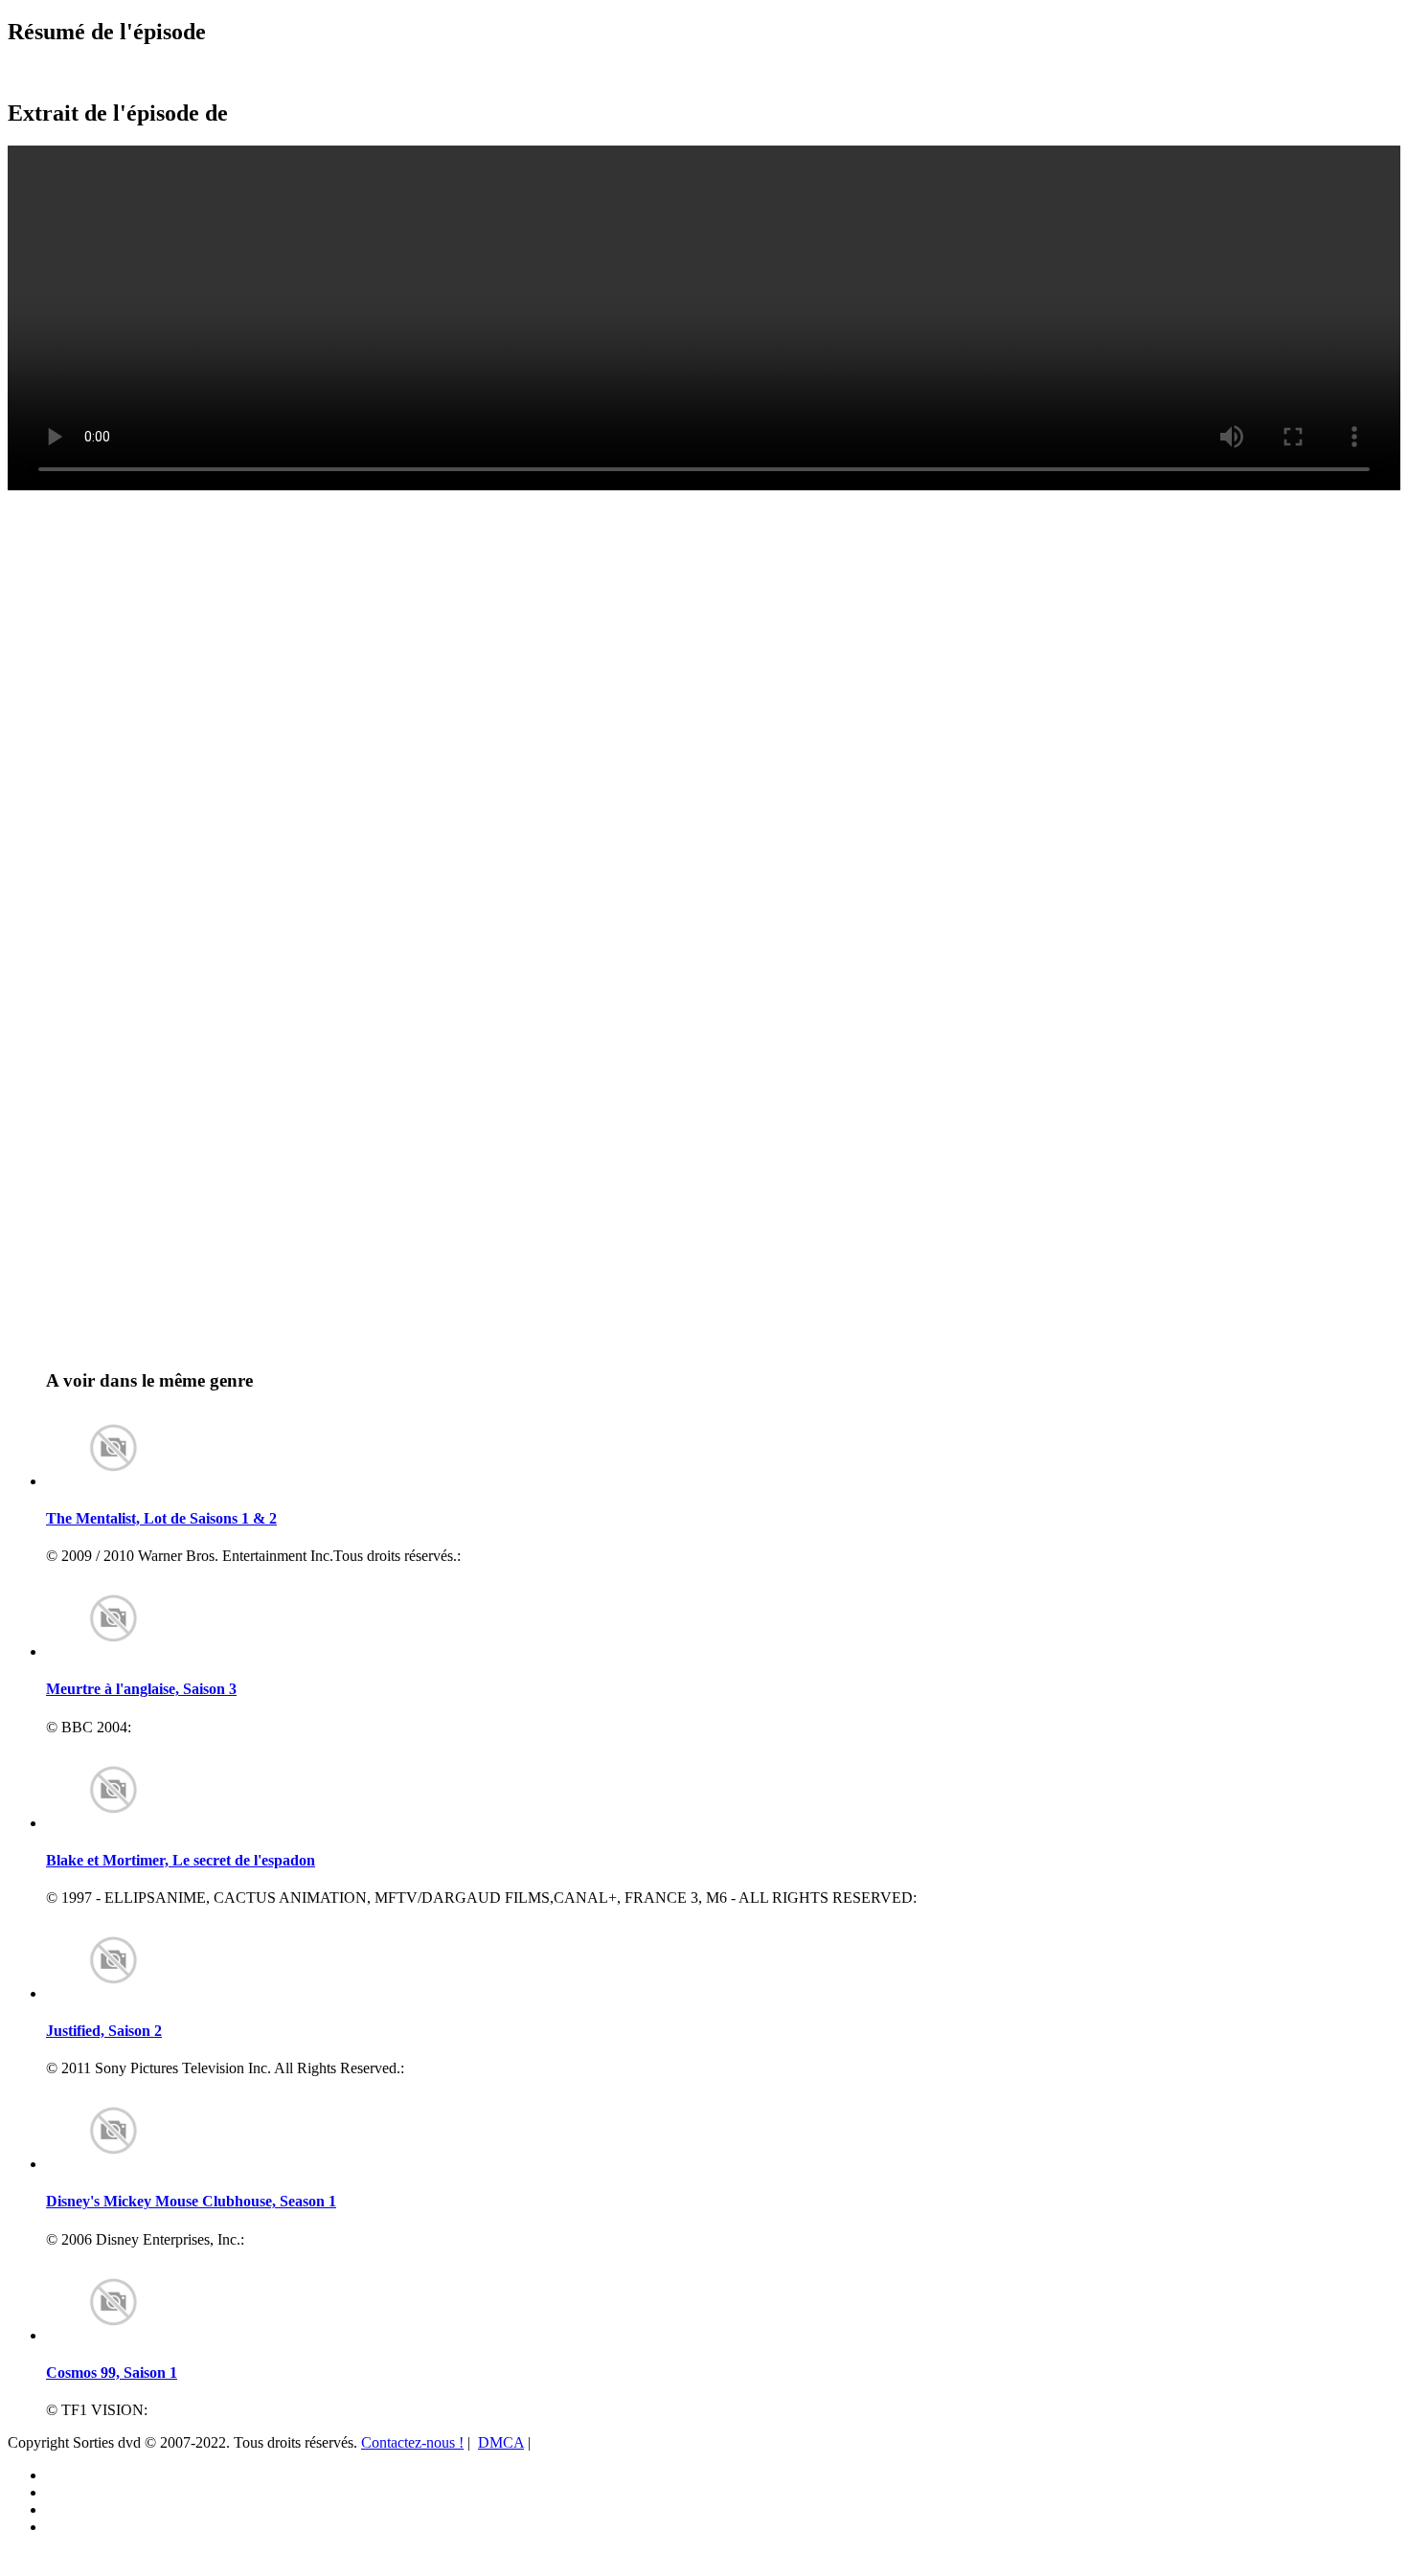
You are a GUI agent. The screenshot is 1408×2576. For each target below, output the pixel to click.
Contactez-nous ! (412, 2442)
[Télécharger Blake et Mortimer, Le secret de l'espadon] (113, 1823)
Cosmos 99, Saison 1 (112, 2373)
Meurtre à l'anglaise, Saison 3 (141, 1689)
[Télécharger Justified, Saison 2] (113, 1993)
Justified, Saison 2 (104, 2031)
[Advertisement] (120, 537)
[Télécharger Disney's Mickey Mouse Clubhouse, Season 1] (113, 2164)
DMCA (501, 2442)
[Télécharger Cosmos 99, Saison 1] (113, 2335)
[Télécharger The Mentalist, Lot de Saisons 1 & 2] (113, 1481)
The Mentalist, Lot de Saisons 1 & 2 (161, 1518)
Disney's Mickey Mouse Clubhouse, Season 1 (191, 2201)
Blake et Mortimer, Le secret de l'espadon (181, 1860)
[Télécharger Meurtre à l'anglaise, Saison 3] (113, 1651)
